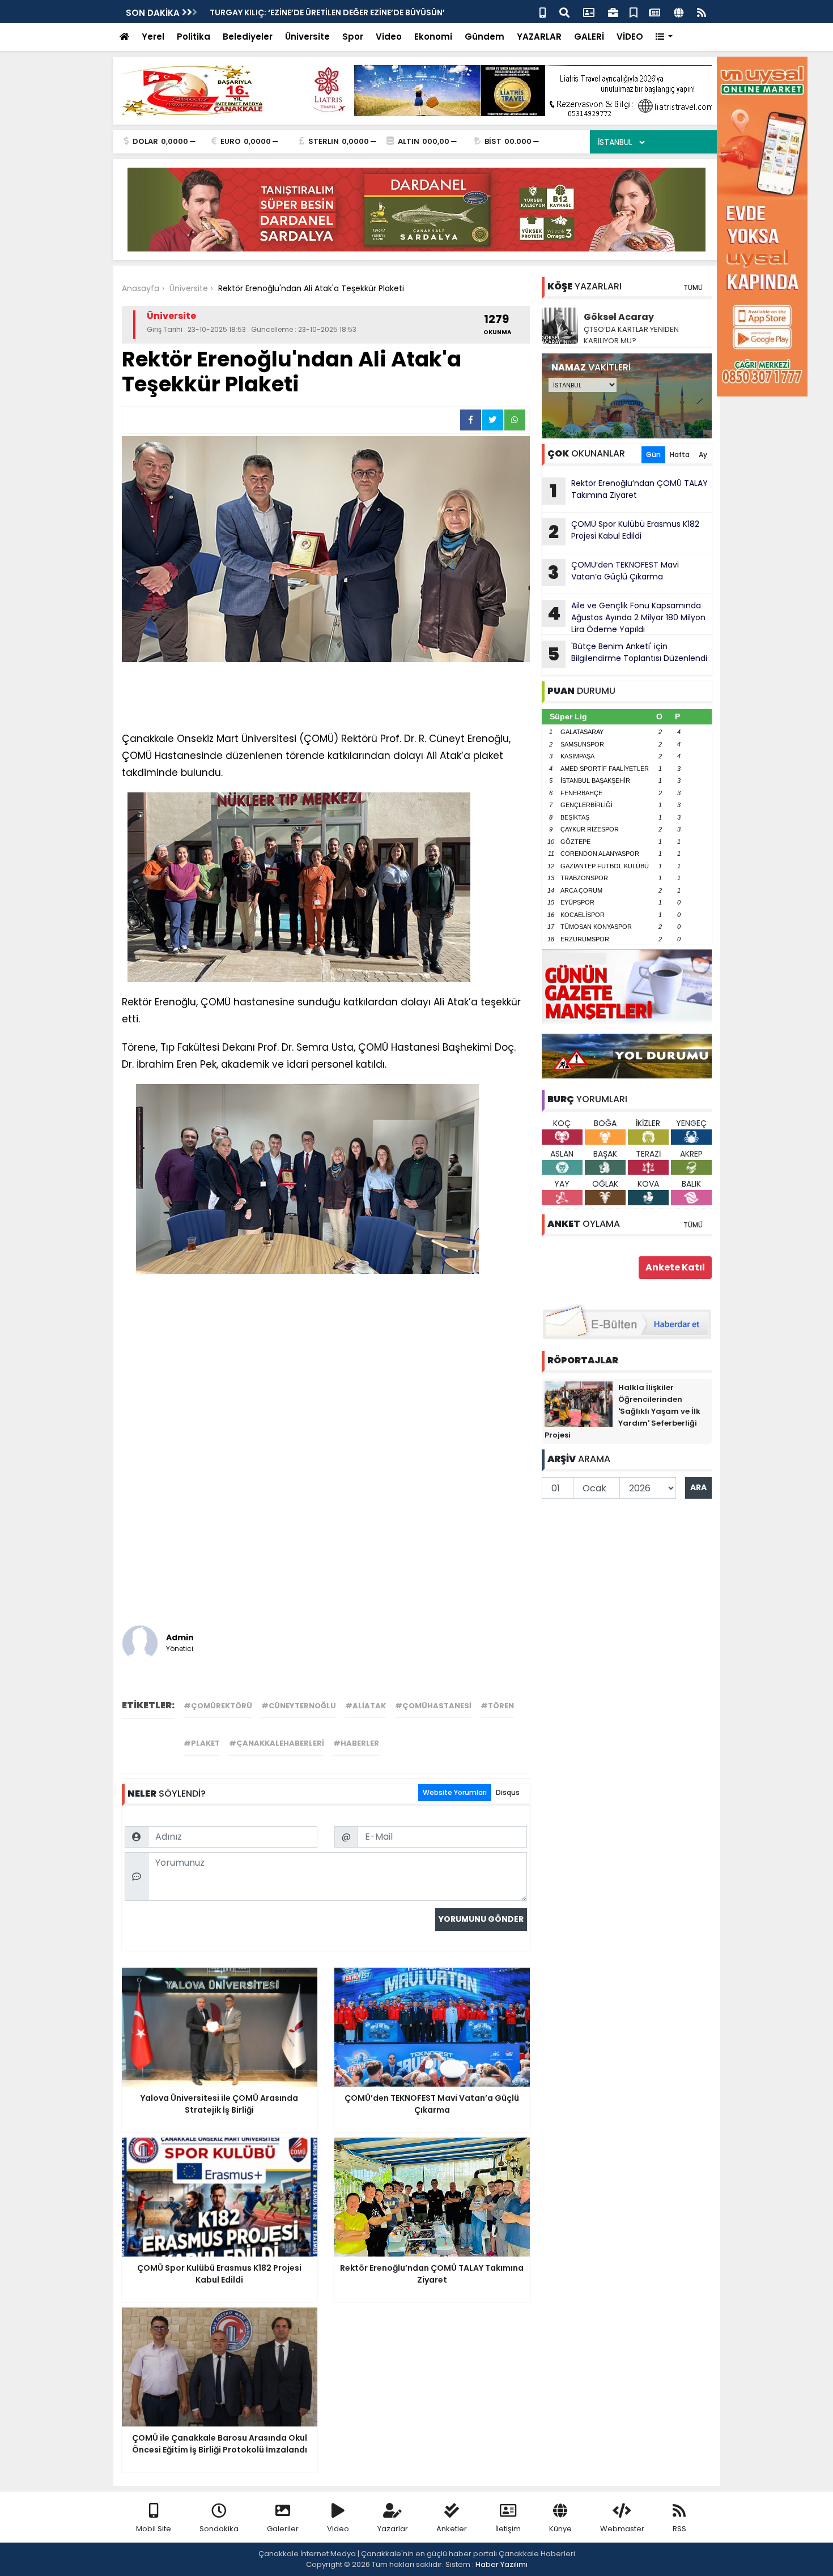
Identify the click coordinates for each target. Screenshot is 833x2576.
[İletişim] (589, 12)
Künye (560, 2529)
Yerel (153, 37)
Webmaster (622, 2529)
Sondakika (219, 2529)
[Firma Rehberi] (613, 12)
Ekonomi (433, 37)
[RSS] (702, 12)
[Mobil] (543, 12)
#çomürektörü (218, 1706)
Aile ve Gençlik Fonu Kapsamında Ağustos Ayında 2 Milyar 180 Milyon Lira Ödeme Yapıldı (626, 617)
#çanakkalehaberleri (277, 1743)
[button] (664, 37)
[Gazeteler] (654, 12)
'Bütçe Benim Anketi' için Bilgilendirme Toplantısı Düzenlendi (334, 12)
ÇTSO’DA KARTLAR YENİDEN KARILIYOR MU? (631, 335)
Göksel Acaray (619, 317)
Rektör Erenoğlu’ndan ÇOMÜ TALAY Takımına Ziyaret (629, 491)
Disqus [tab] (508, 1792)
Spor (353, 37)
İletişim (508, 2529)
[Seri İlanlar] (634, 12)
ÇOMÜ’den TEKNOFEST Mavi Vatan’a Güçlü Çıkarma (613, 572)
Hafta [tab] (680, 455)
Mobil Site (154, 2529)
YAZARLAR (539, 37)
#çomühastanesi (433, 1706)
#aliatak (365, 1706)
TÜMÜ (693, 287)
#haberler (356, 1743)
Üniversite (307, 37)
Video (389, 37)
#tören (497, 1706)
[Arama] (564, 12)
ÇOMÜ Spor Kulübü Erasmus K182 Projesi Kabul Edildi (624, 531)
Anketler (452, 2529)
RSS (679, 2529)
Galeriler (283, 2529)
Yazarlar (393, 2529)
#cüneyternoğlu (299, 1706)
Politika (194, 37)
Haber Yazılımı (501, 2564)
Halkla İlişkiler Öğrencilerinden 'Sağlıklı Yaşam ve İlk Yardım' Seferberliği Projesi (622, 1411)
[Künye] (679, 12)
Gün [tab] (653, 455)
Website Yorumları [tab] (455, 1792)
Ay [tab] (703, 455)
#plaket (202, 1743)
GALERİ (589, 37)
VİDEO (630, 37)
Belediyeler (248, 37)
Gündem (484, 37)
